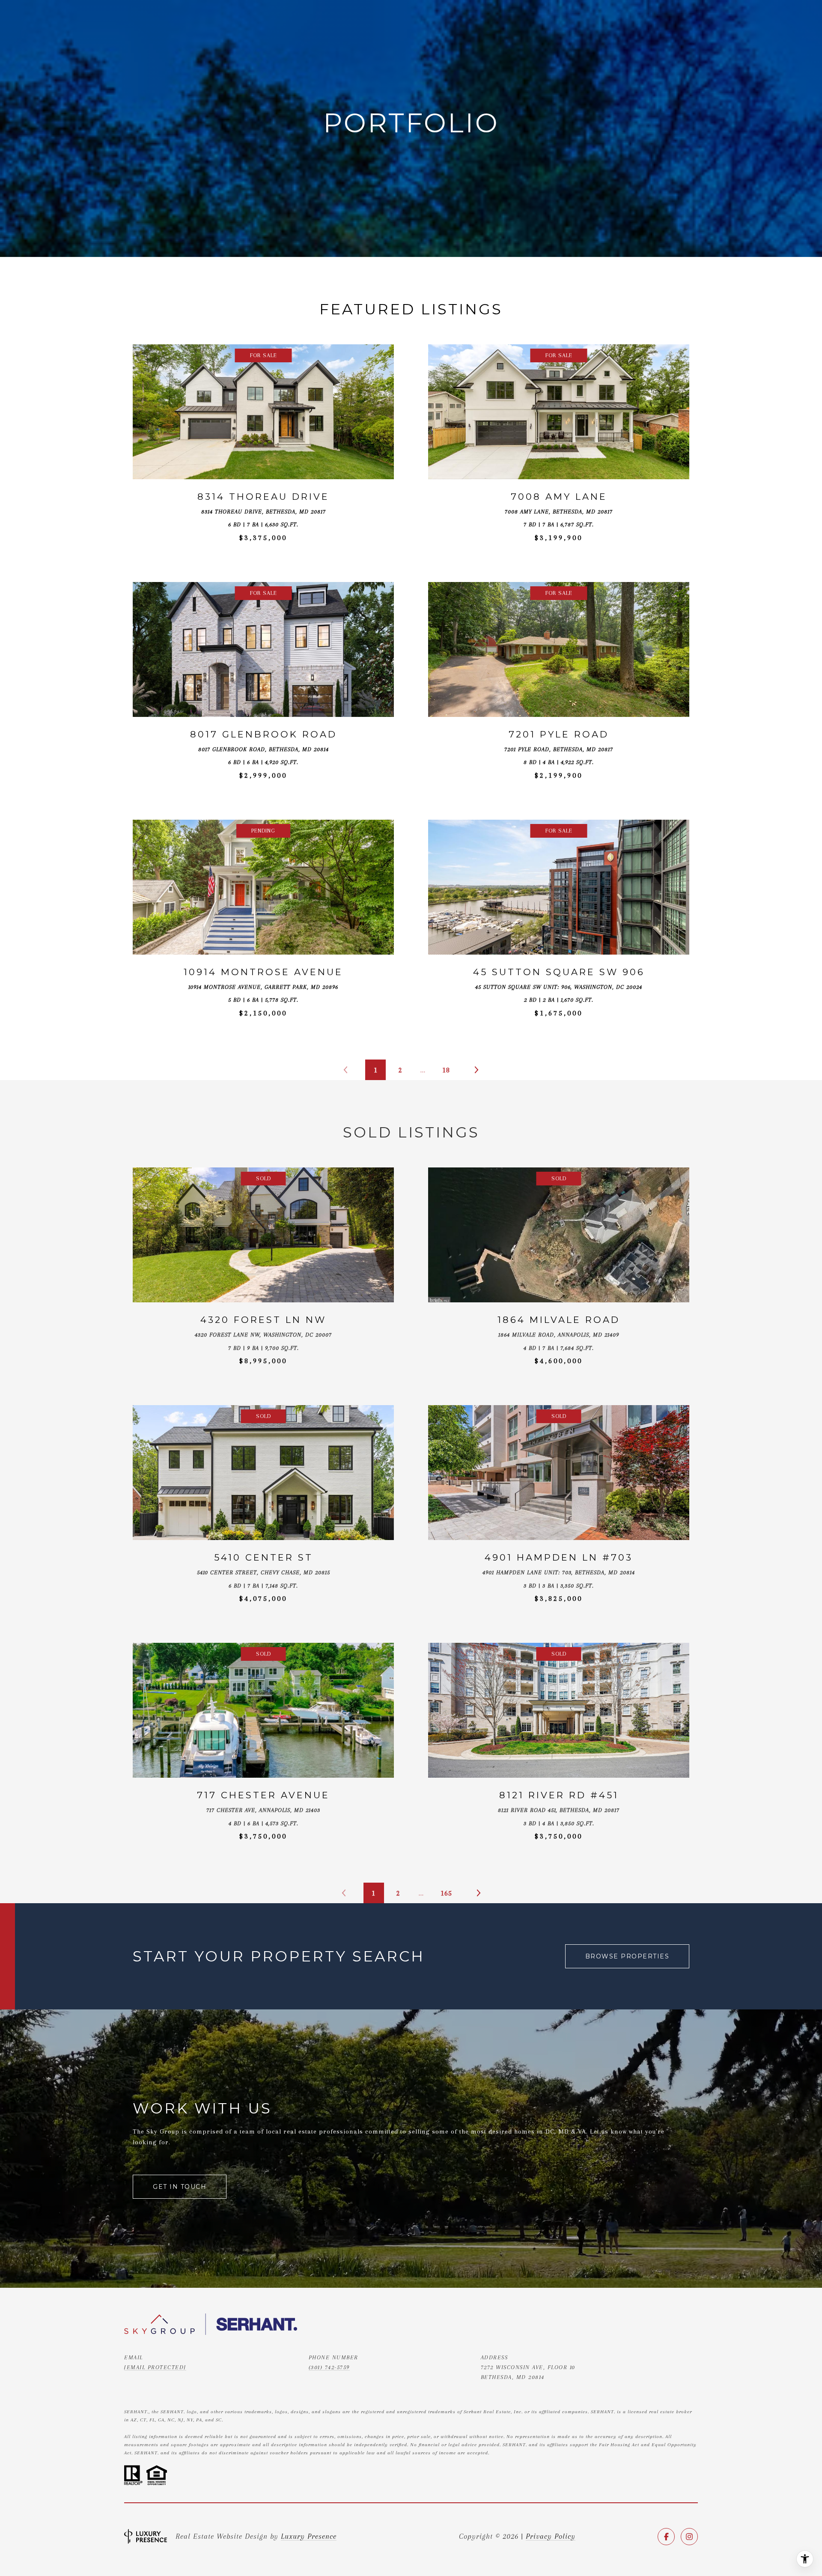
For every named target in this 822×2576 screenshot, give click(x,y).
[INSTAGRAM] (689, 2537)
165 (446, 1893)
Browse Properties (627, 1956)
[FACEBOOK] (666, 2537)
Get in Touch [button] (180, 2187)
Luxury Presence (309, 2536)
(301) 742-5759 (329, 2367)
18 (446, 1070)
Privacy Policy (551, 2536)
